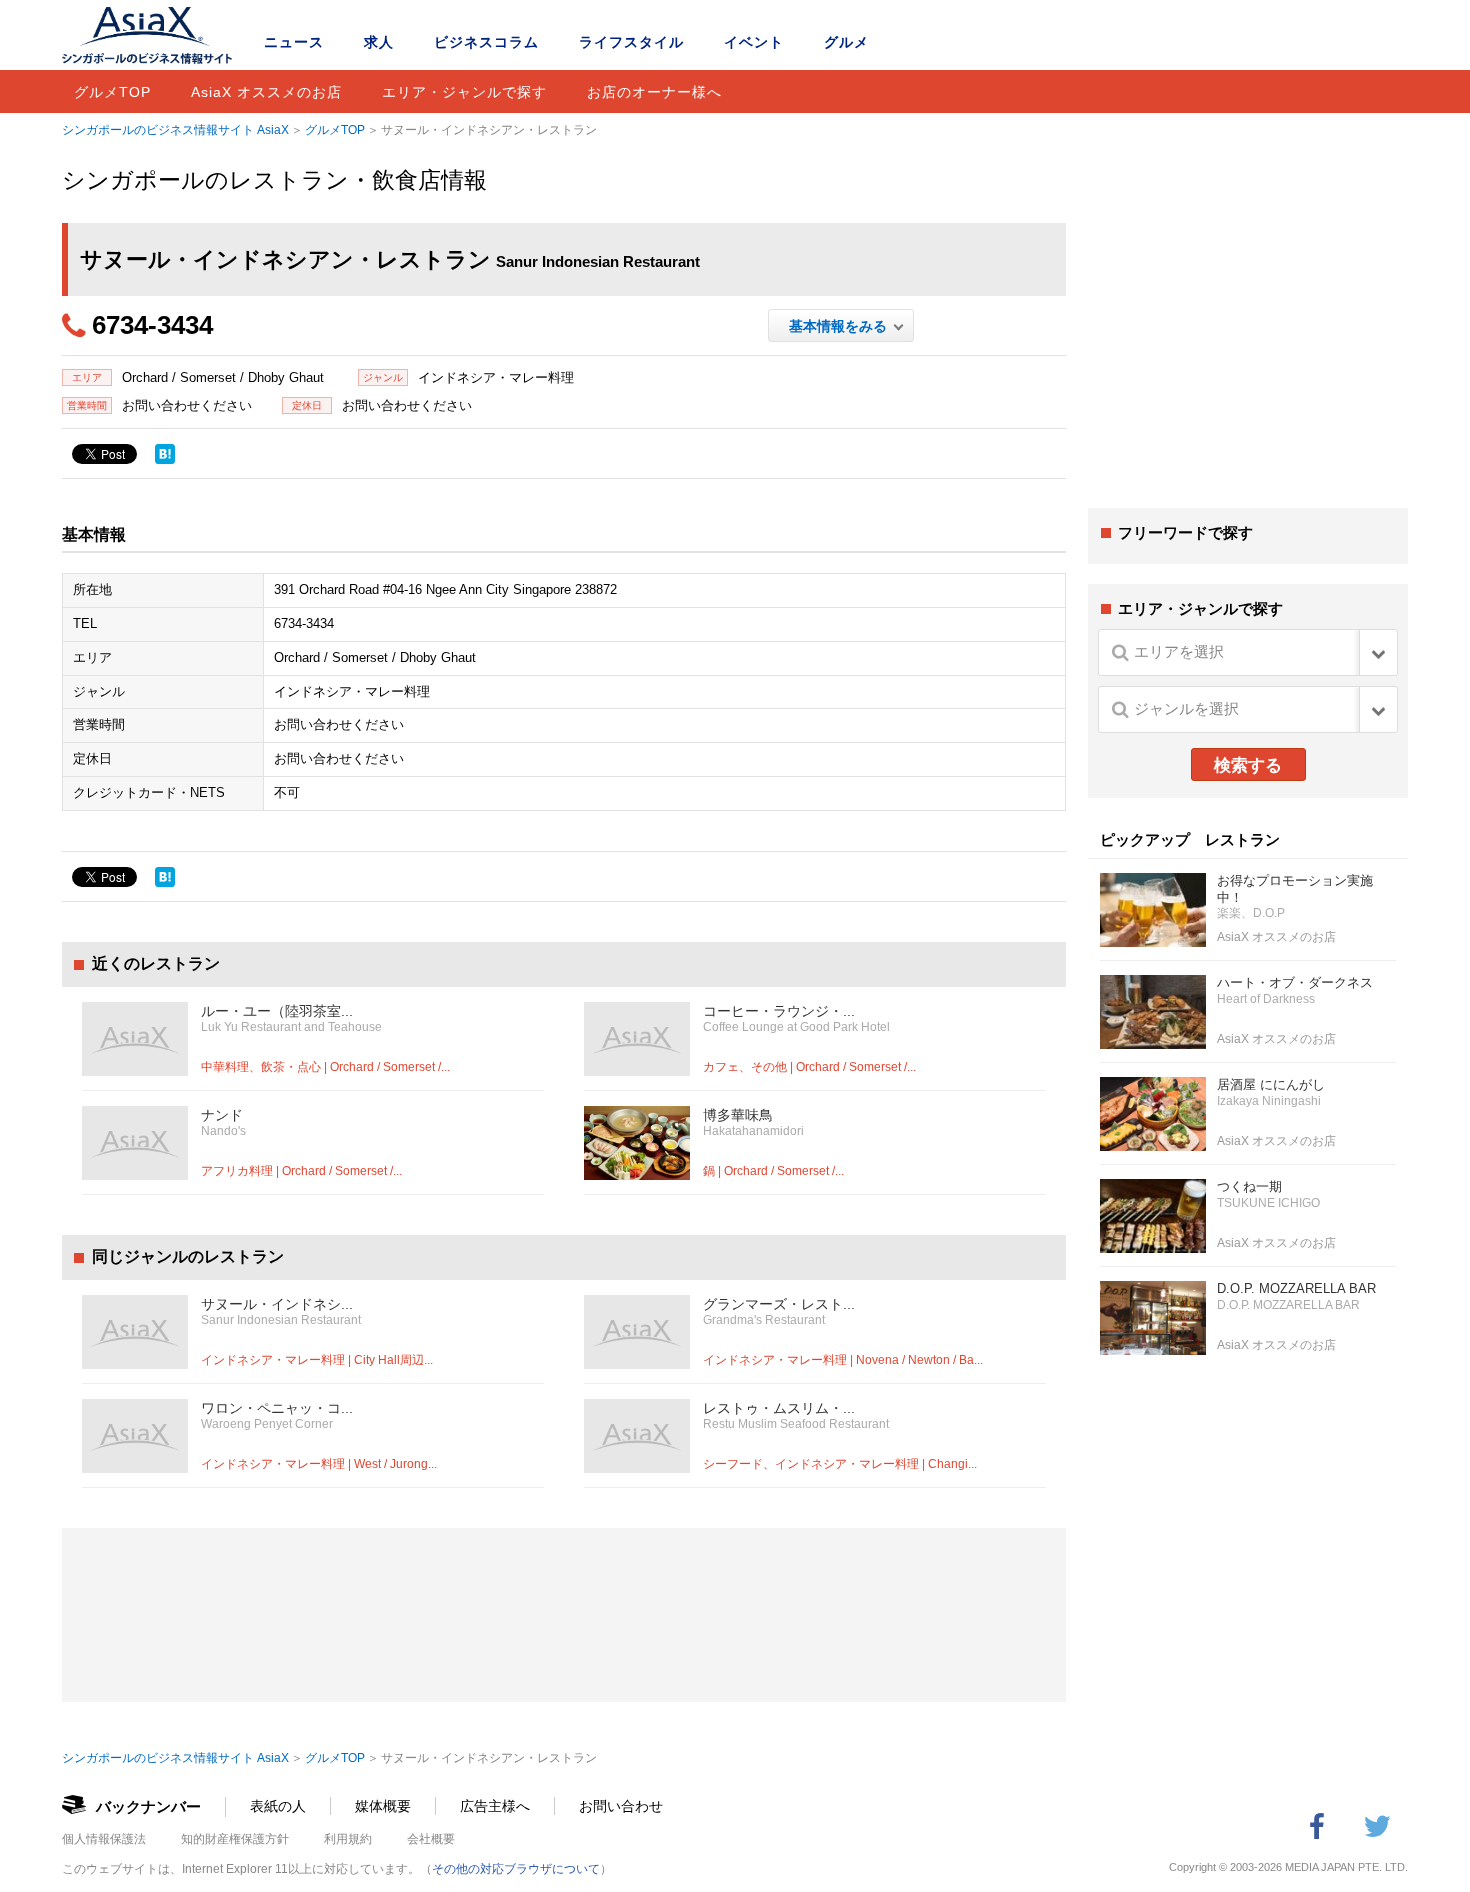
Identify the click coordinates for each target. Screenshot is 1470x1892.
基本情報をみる (841, 326)
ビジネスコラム (486, 42)
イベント (754, 42)
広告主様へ (495, 1806)
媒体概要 (383, 1806)
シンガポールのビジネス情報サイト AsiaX (175, 130)
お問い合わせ (621, 1806)
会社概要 (431, 1839)
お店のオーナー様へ (654, 92)
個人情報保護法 (104, 1839)
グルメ (846, 42)
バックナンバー (148, 1806)
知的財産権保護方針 (235, 1839)
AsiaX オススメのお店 (266, 92)
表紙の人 (278, 1806)
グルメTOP (112, 92)
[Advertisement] (1248, 338)
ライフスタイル (631, 42)
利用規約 (348, 1839)
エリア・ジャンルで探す (464, 92)
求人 (379, 42)
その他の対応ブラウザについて (516, 1869)
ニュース (294, 42)
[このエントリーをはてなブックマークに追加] (165, 454)
